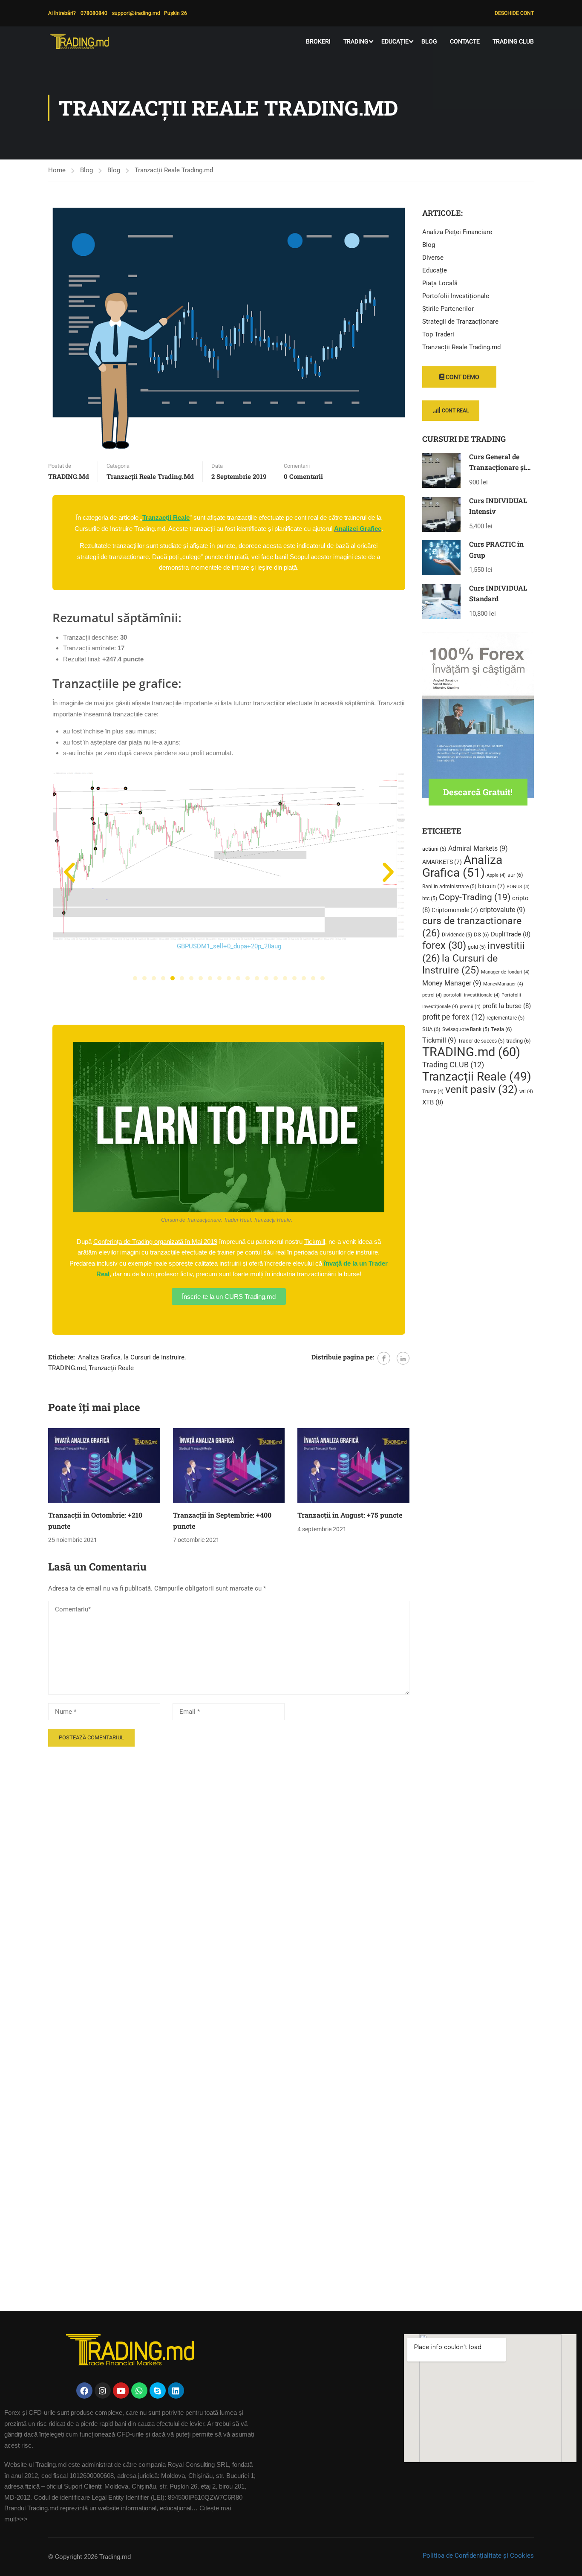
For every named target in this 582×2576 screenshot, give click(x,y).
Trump (433, 1091)
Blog (86, 170)
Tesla (501, 1029)
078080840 (94, 13)
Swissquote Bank (466, 1029)
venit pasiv (481, 1089)
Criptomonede (455, 910)
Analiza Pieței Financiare (457, 232)
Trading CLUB (513, 41)
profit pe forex (454, 1017)
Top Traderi (438, 334)
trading (519, 1041)
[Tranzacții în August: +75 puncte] (353, 1465)
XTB (433, 1102)
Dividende (457, 935)
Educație (435, 270)
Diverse (433, 258)
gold (477, 947)
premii (470, 1007)
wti (526, 1091)
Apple (496, 875)
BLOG (429, 41)
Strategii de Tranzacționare (460, 322)
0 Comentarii (303, 476)
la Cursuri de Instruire (154, 1357)
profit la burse (507, 1006)
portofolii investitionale (472, 995)
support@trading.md (138, 13)
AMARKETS (442, 862)
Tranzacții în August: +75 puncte (350, 1515)
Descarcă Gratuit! (478, 792)
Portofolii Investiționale (456, 296)
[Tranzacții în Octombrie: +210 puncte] (104, 1465)
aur (515, 875)
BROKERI (318, 41)
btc (430, 898)
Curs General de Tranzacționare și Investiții (497, 467)
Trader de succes (481, 1041)
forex (444, 945)
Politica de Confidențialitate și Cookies (478, 2556)
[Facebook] (384, 1358)
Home (57, 170)
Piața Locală (440, 283)
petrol (432, 995)
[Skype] (158, 2391)
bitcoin (491, 886)
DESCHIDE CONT (514, 13)
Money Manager (452, 983)
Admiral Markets (478, 848)
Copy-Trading (475, 897)
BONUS (518, 887)
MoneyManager (503, 984)
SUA (431, 1029)
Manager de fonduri (505, 972)
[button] (69, 872)
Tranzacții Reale (111, 1368)
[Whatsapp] (139, 2391)
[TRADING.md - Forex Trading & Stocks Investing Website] (81, 41)
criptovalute (503, 910)
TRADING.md (69, 476)
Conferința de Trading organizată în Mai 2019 (155, 1242)
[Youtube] (121, 2391)
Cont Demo (462, 377)
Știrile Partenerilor (448, 309)
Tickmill (439, 1040)
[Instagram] (103, 2391)
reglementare (506, 1018)
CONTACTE (465, 41)
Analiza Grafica (99, 1357)
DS (481, 934)
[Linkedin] (176, 2391)
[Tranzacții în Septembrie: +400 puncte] (229, 1465)
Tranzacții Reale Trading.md (174, 170)
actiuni (434, 849)
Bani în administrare (449, 887)
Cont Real (455, 411)
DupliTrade (511, 934)
